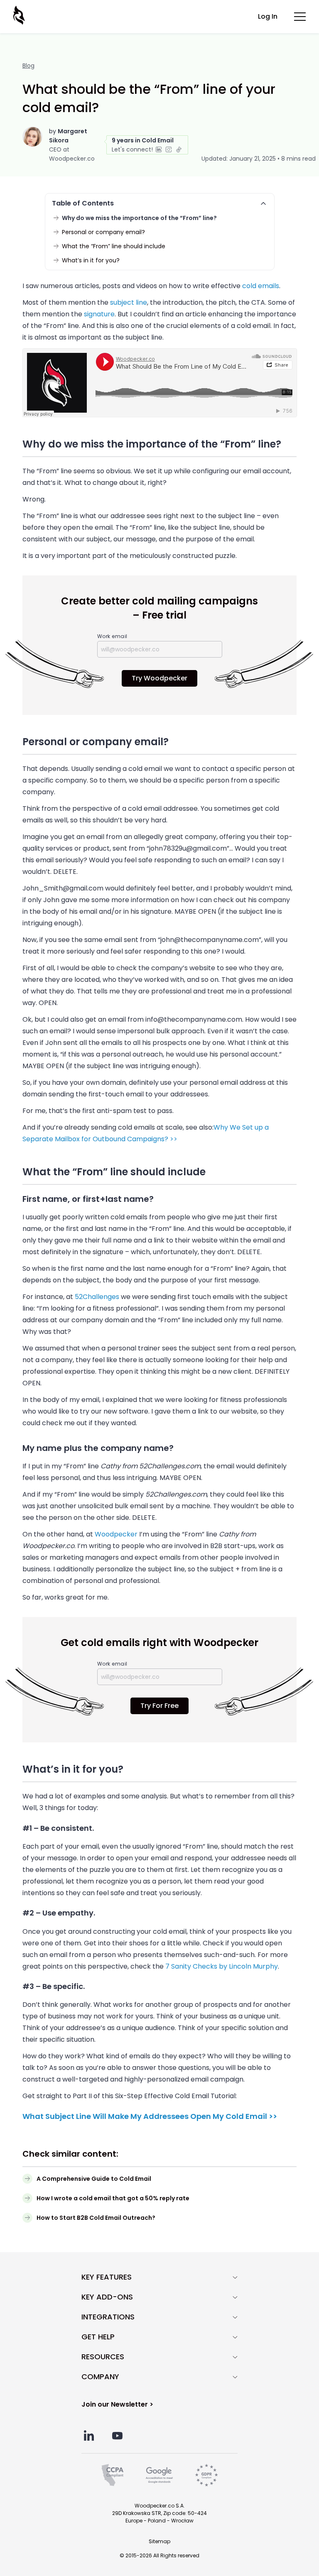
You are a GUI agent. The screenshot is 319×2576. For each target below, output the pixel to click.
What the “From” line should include (114, 246)
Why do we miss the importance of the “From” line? (139, 218)
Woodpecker (116, 1534)
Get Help (98, 2337)
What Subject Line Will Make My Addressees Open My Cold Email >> (150, 2116)
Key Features (107, 2277)
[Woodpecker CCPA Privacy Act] (113, 2475)
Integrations (108, 2317)
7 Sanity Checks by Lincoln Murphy (222, 1966)
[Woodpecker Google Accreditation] (159, 2475)
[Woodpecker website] (20, 15)
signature (99, 314)
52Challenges (97, 1297)
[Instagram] (169, 149)
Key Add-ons (107, 2297)
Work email (112, 636)
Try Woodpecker (159, 678)
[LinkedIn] (159, 149)
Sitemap (159, 2541)
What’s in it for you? (91, 260)
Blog (28, 66)
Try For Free (159, 1706)
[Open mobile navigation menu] (300, 17)
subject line (129, 302)
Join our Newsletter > (117, 2404)
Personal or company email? (103, 232)
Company (100, 2377)
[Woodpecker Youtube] (117, 2435)
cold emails (261, 286)
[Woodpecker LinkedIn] (89, 2435)
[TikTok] (179, 149)
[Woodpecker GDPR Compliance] (206, 2475)
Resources (103, 2357)
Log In (268, 16)
